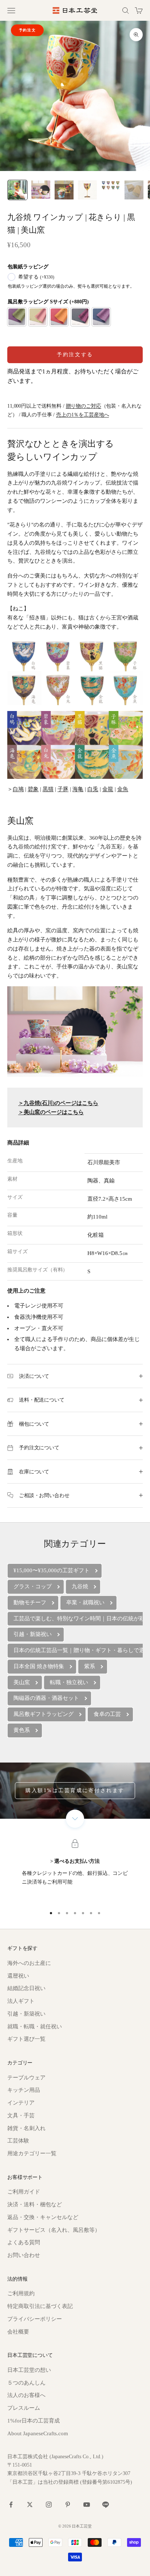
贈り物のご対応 (84, 406)
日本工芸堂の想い (29, 2370)
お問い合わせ (24, 2255)
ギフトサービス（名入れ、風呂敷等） (54, 2230)
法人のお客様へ (26, 2395)
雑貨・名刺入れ (26, 2128)
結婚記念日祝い (26, 1988)
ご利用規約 (21, 2293)
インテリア (21, 2103)
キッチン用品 (24, 2090)
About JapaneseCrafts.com (38, 2433)
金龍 (108, 789)
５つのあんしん (26, 2383)
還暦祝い (18, 1976)
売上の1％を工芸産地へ (82, 415)
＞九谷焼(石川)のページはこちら (58, 1103)
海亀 (78, 789)
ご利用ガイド (24, 2192)
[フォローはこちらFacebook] (11, 2505)
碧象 (33, 789)
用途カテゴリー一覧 (32, 2153)
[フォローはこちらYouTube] (87, 2505)
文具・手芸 (21, 2115)
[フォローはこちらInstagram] (49, 2505)
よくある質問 (24, 2242)
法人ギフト (21, 2001)
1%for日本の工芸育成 (33, 2421)
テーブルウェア (26, 2078)
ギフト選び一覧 (26, 2039)
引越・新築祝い (26, 2014)
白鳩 (18, 789)
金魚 (123, 789)
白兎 (93, 789)
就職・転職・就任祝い (35, 2027)
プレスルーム (24, 2408)
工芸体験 (18, 2141)
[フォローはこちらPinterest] (68, 2505)
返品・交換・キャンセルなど (43, 2217)
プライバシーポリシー (35, 2319)
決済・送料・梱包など (35, 2204)
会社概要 (18, 2332)
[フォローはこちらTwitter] (30, 2505)
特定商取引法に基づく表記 (40, 2306)
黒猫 (48, 789)
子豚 (63, 789)
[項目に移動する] (17, 190)
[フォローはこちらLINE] (106, 2505)
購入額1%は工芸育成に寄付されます (75, 1790)
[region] (75, 1872)
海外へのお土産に (29, 1963)
